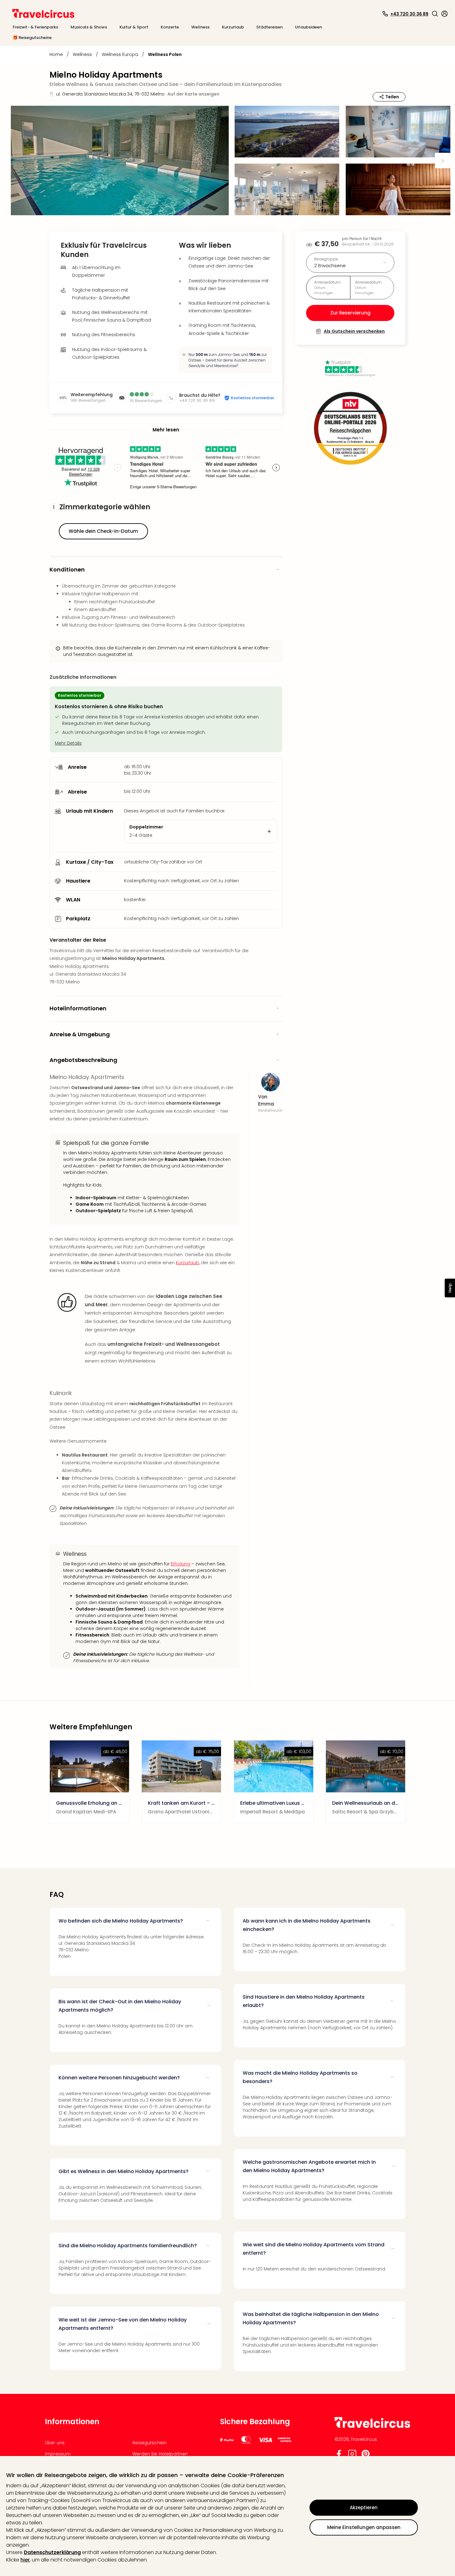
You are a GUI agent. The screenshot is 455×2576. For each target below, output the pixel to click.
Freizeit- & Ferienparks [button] (35, 27)
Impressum (58, 2454)
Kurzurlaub (187, 1263)
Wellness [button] (200, 27)
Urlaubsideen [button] (308, 27)
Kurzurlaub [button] (233, 27)
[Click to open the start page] (372, 2427)
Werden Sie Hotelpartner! (160, 2454)
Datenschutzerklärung (52, 2552)
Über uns (55, 2443)
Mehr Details (68, 743)
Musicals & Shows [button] (89, 27)
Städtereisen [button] (269, 27)
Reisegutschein (149, 2443)
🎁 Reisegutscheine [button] (32, 38)
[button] (435, 14)
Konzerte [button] (170, 27)
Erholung (180, 1564)
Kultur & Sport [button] (134, 27)
